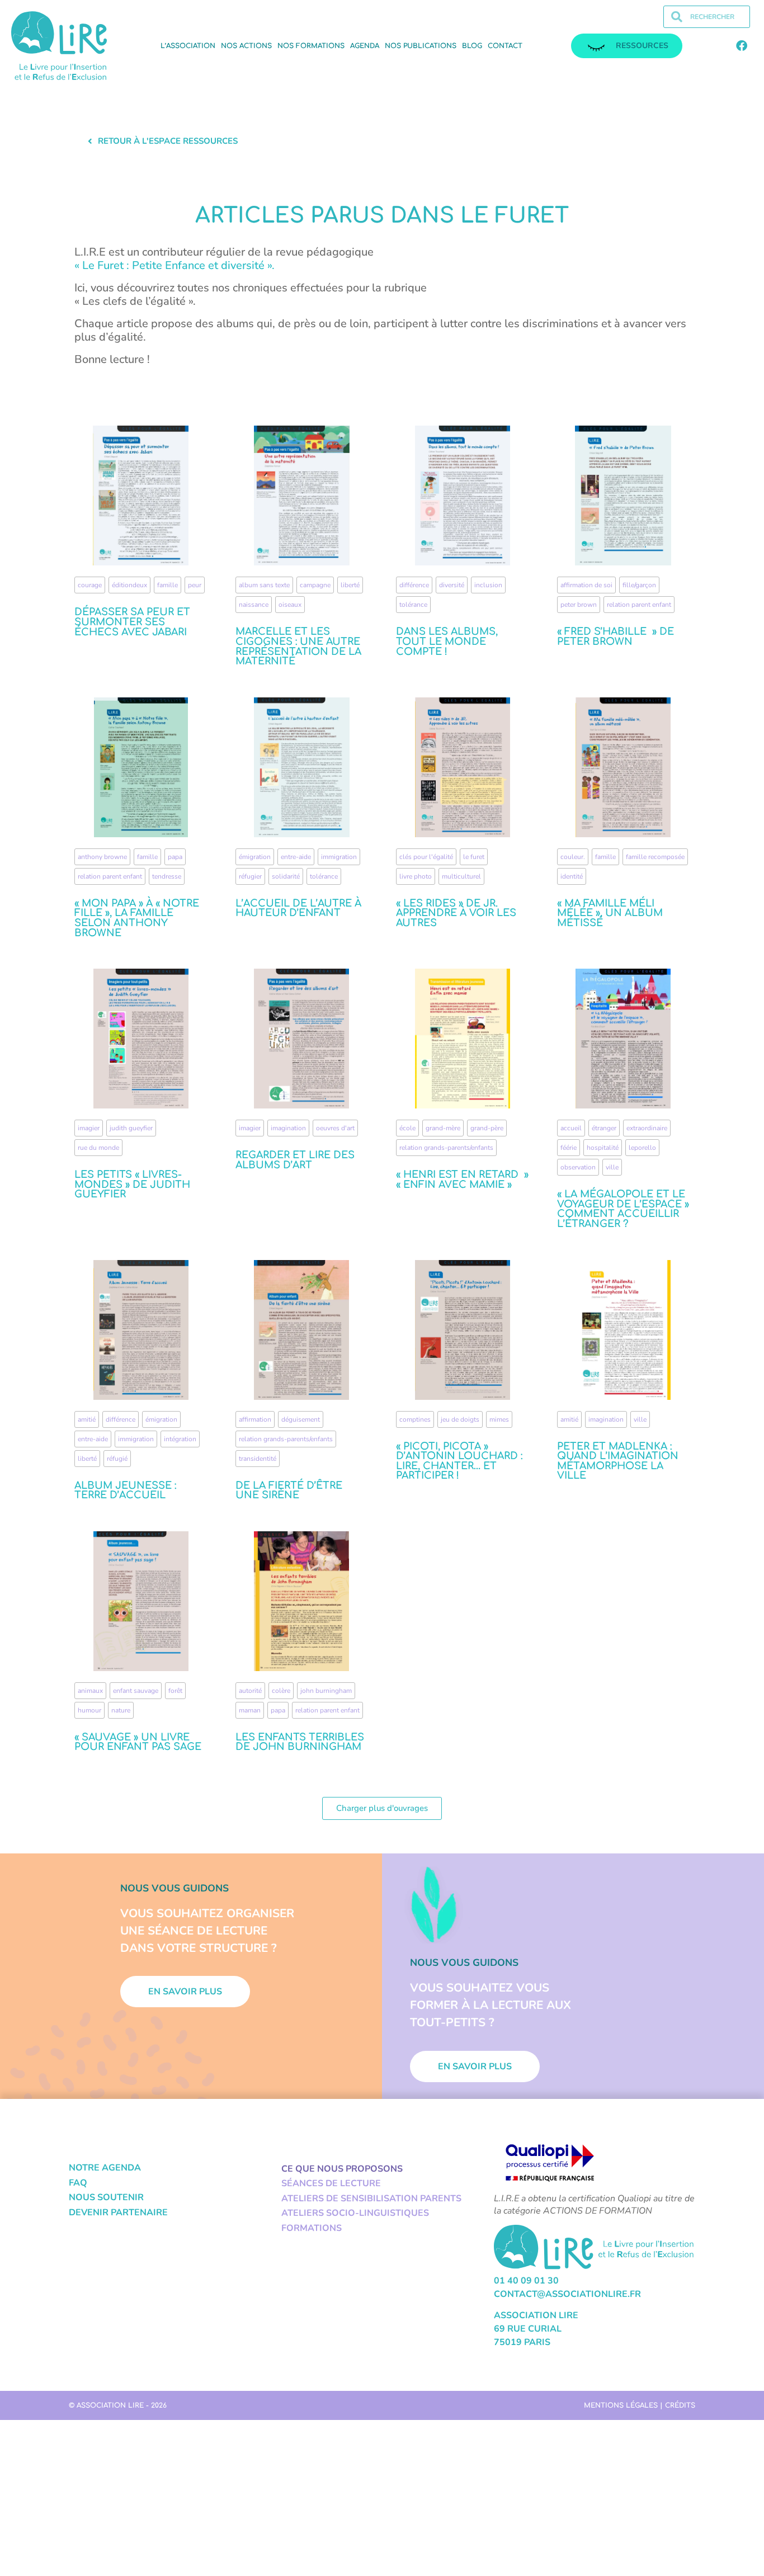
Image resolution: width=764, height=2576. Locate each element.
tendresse (167, 876)
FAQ (78, 2183)
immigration (339, 857)
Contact (505, 46)
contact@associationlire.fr (567, 2294)
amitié (87, 1419)
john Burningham (326, 1691)
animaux (90, 1691)
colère (281, 1691)
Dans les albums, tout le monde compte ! (447, 641)
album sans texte (264, 585)
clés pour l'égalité (426, 857)
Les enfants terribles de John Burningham (300, 1742)
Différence (414, 585)
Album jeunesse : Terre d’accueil (125, 1490)
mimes (499, 1419)
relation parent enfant (639, 605)
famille (168, 585)
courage (90, 585)
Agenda (365, 46)
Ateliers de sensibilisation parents (371, 2198)
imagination (288, 1128)
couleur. (573, 857)
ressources (642, 46)
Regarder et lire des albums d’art (295, 1160)
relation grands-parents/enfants (446, 1148)
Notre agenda (105, 2168)
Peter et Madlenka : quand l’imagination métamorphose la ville (618, 1461)
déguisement (301, 1419)
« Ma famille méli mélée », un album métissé (610, 913)
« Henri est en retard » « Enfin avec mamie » (462, 1180)
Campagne (315, 585)
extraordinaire (647, 1128)
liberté (350, 585)
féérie (569, 1148)
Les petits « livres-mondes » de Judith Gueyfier (132, 1184)
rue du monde (98, 1148)
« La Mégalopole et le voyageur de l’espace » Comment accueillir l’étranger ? (623, 1209)
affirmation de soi (586, 585)
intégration (180, 1439)
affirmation (255, 1419)
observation (578, 1167)
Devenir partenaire (118, 2212)
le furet (474, 857)
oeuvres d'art (335, 1128)
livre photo (416, 876)
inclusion (488, 585)
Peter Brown (579, 605)
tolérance (413, 605)
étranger (604, 1128)
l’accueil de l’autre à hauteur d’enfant (298, 908)
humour (89, 1710)
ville (612, 1167)
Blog (472, 46)
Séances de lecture (331, 2183)
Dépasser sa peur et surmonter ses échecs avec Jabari (132, 622)
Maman (250, 1710)
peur (195, 585)
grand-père (487, 1128)
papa (175, 857)
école (407, 1128)
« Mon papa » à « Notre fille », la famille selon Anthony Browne (137, 918)
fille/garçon (639, 585)
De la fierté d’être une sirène (289, 1490)
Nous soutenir (106, 2197)
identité (572, 876)
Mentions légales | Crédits (640, 2405)
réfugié (117, 1459)
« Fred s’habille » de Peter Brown (616, 636)
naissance (254, 605)
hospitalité (603, 1148)
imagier (89, 1128)
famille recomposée (655, 857)
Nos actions (246, 46)
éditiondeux (129, 585)
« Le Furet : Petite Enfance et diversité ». (176, 265)
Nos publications (421, 46)
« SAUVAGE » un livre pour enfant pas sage (138, 1742)
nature (121, 1710)
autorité (250, 1691)
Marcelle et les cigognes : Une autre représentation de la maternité (298, 646)
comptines (415, 1419)
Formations (312, 2228)
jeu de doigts (460, 1419)
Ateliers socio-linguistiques (355, 2213)
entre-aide (296, 857)
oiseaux (290, 605)
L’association (188, 46)
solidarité (286, 876)
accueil (571, 1128)
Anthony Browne (102, 857)
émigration (255, 857)
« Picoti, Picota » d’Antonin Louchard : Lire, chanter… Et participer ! (459, 1461)
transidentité (258, 1459)
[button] (382, 1808)
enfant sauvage (136, 1691)
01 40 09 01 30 (526, 2281)
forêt (175, 1691)
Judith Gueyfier (131, 1128)
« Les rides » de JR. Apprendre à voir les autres (456, 913)
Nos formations (311, 46)
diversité (452, 585)
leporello (642, 1148)
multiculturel (461, 876)
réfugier (250, 876)
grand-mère (443, 1128)
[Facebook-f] (742, 46)
